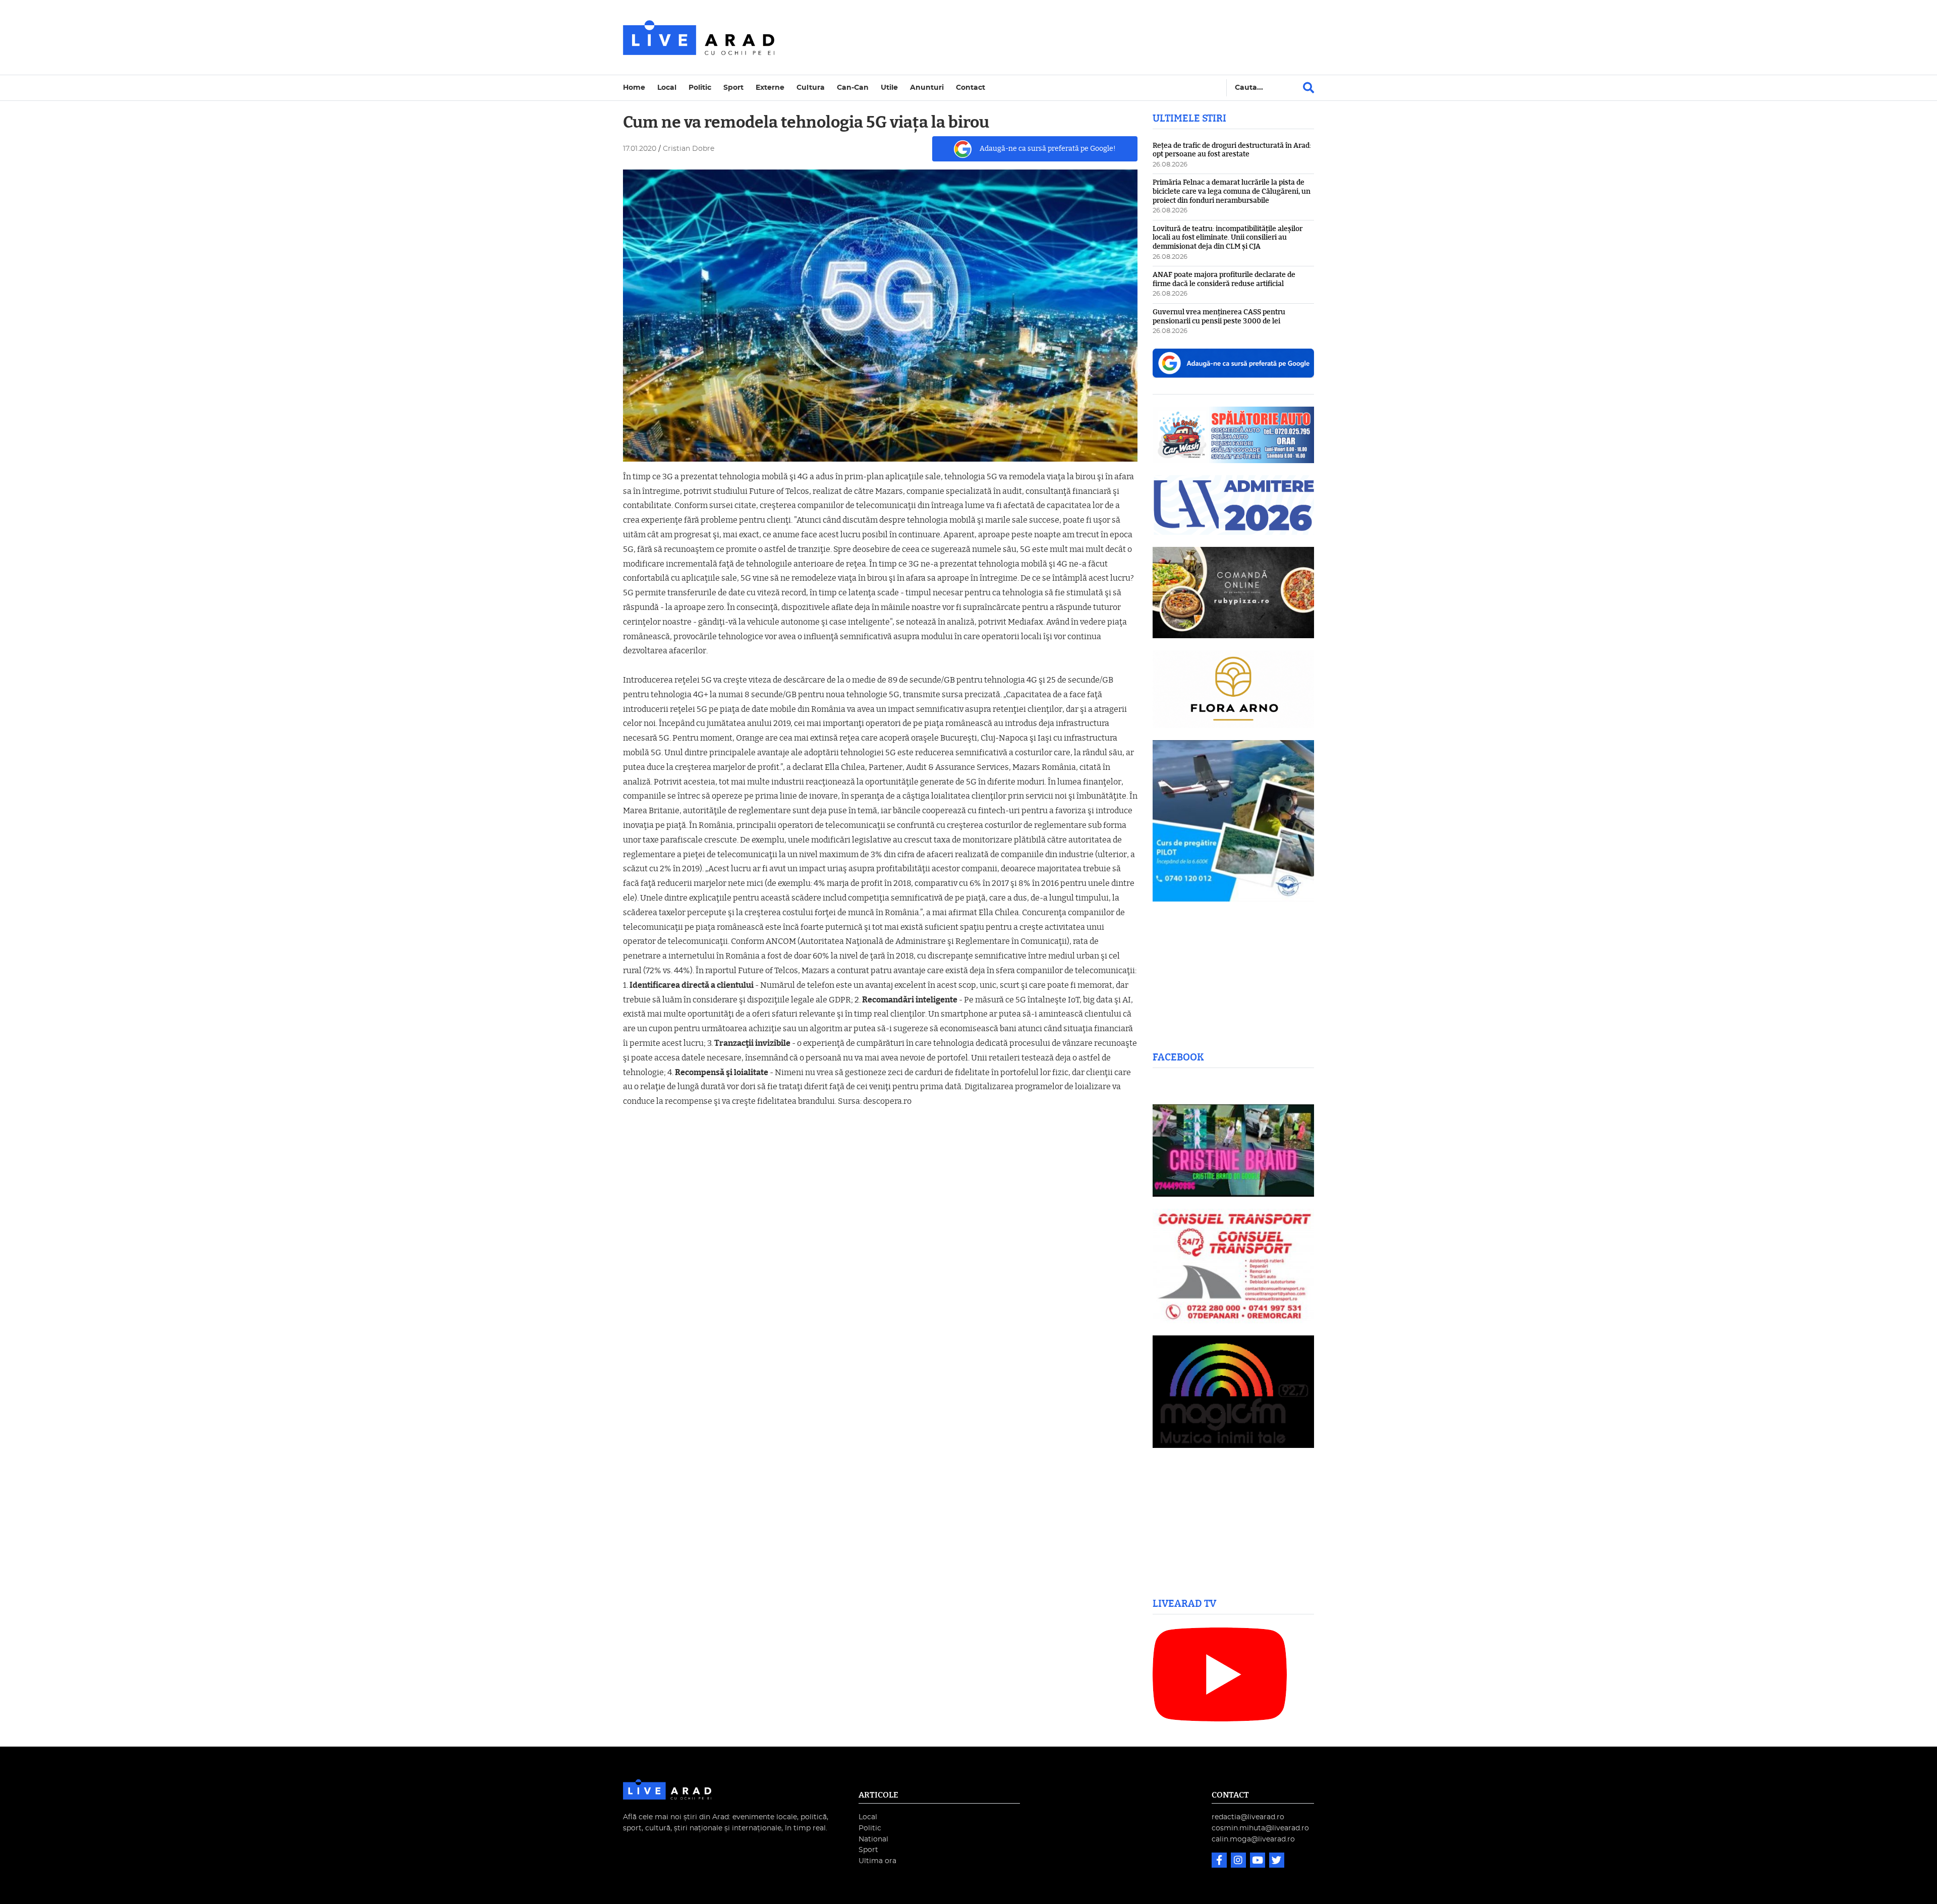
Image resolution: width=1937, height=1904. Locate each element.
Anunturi (927, 88)
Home (634, 88)
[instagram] (1239, 1861)
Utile (889, 88)
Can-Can (853, 88)
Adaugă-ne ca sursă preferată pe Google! (1048, 149)
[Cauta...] (1308, 88)
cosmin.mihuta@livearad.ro (1260, 1828)
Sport (733, 88)
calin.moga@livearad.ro (1253, 1839)
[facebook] (1220, 1861)
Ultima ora (877, 1861)
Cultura (811, 88)
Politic (700, 88)
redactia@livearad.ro (1248, 1817)
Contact (971, 88)
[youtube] (1259, 1861)
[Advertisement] (1056, 37)
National (873, 1839)
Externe (770, 88)
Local (667, 88)
